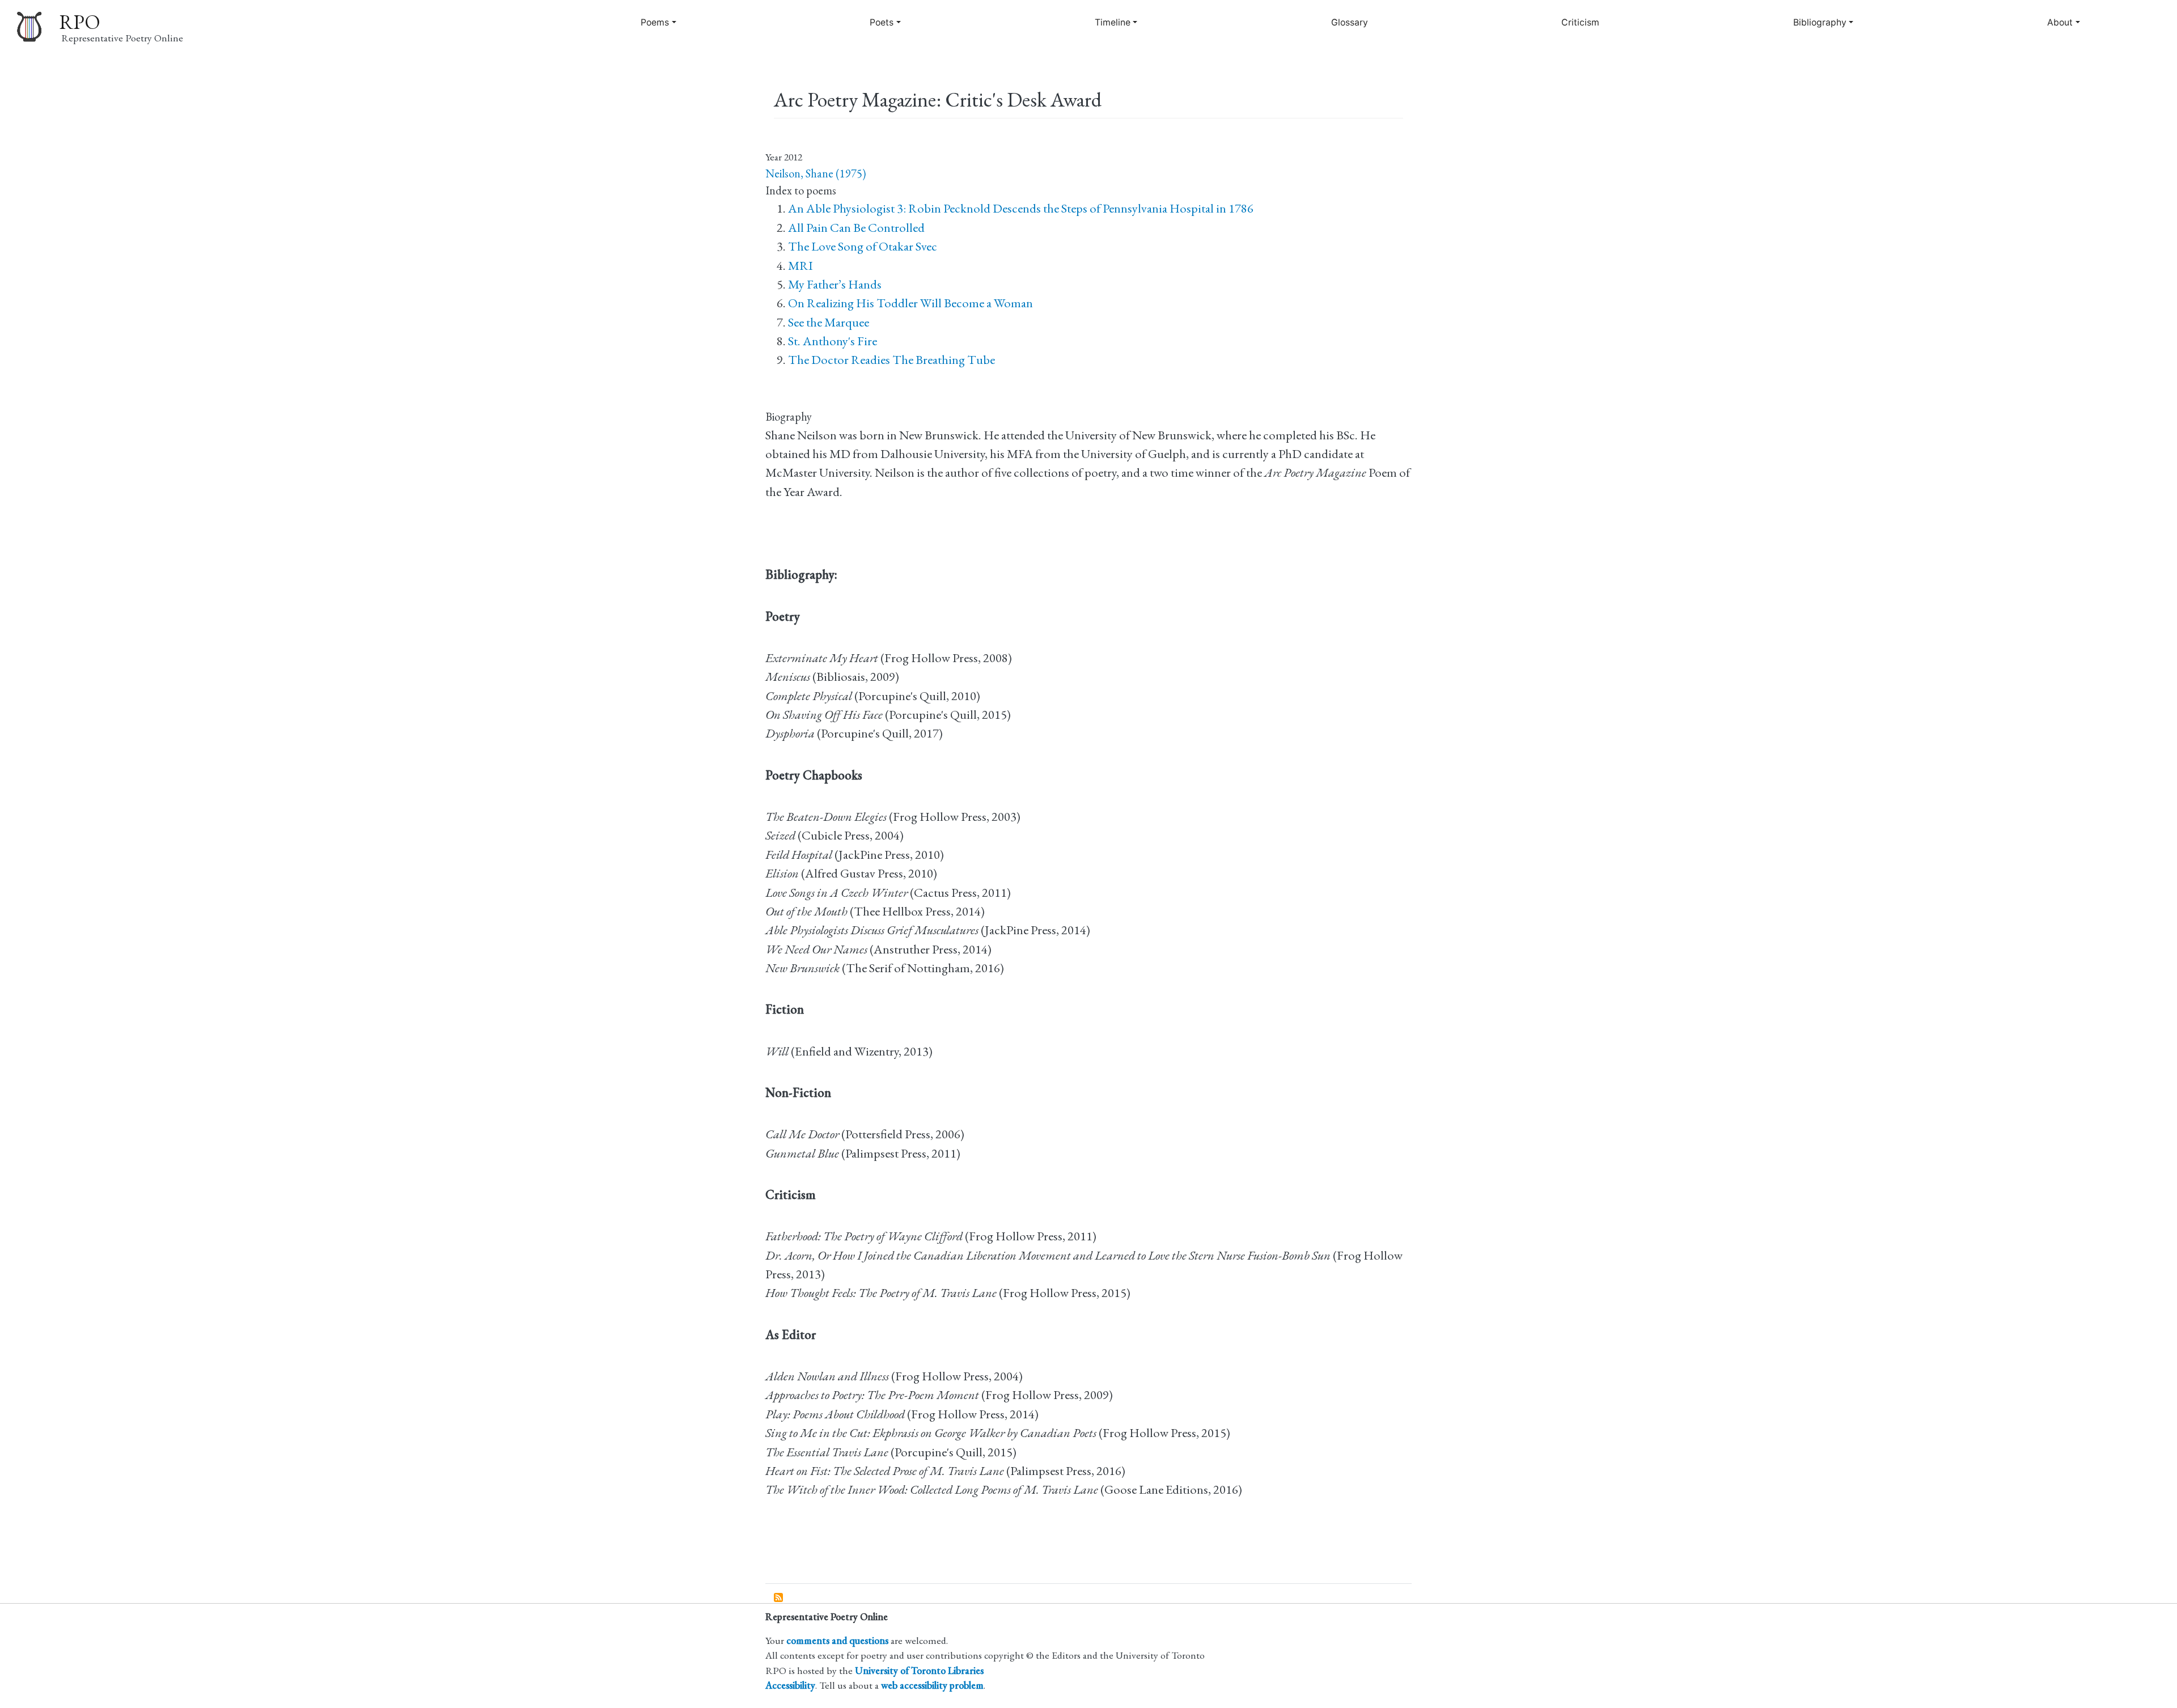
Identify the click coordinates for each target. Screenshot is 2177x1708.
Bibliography (1820, 22)
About (2060, 22)
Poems (655, 22)
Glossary (1350, 22)
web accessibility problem (932, 1685)
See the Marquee (829, 322)
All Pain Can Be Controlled (856, 228)
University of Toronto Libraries (919, 1670)
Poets (882, 22)
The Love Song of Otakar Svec (863, 246)
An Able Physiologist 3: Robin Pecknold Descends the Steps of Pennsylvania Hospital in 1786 (1021, 208)
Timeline (1113, 22)
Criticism (1580, 22)
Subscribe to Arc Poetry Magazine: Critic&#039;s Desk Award (779, 1598)
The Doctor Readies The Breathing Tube (891, 360)
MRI (801, 266)
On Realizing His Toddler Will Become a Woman (910, 303)
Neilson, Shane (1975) (816, 173)
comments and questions (837, 1640)
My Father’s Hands (835, 284)
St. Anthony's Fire (833, 341)
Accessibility (790, 1685)
